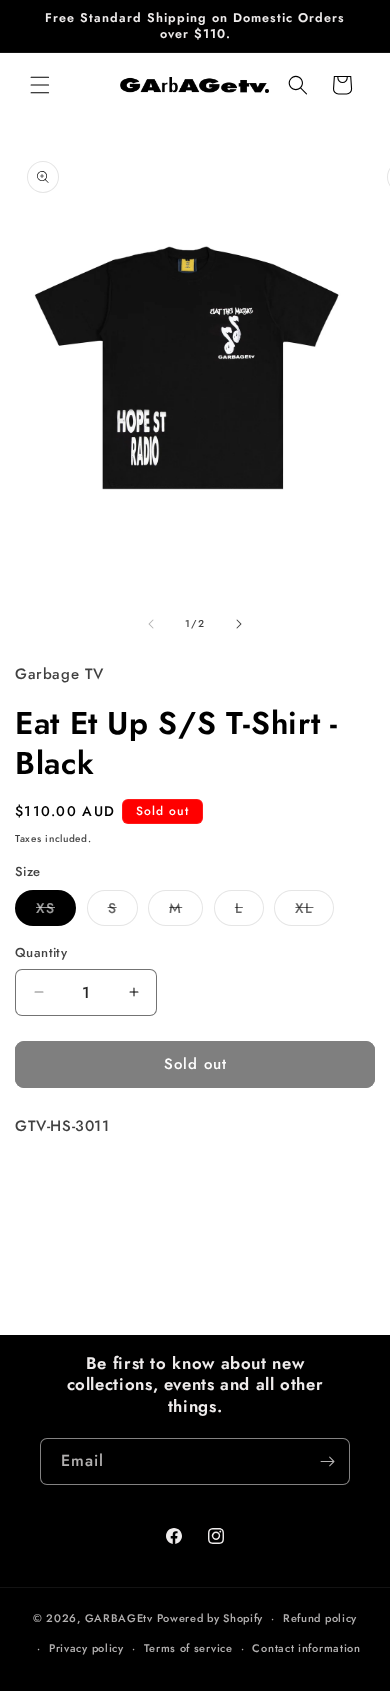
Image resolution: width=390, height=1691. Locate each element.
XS (56, 911)
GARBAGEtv (119, 1618)
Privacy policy (86, 1648)
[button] (40, 85)
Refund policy (320, 1618)
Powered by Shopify (210, 1618)
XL (314, 911)
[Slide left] (151, 624)
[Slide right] (239, 624)
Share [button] (54, 1186)
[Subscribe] (327, 1461)
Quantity (41, 952)
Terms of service (188, 1648)
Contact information (306, 1648)
